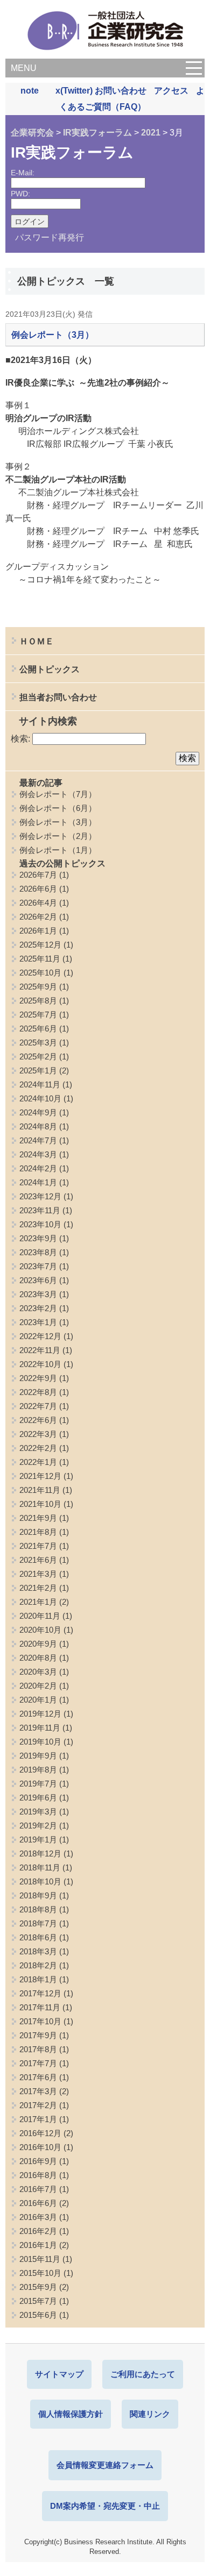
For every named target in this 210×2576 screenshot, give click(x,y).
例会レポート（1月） (58, 850)
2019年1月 (38, 1840)
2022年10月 (40, 1364)
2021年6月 (38, 1560)
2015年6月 (38, 2315)
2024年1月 (38, 1182)
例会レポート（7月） (58, 794)
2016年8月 (38, 2175)
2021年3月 (38, 1574)
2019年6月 (38, 1798)
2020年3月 (38, 1672)
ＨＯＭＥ (37, 641)
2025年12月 (40, 945)
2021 (151, 133)
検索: (20, 739)
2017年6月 (38, 2077)
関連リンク (150, 2414)
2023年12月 (40, 1196)
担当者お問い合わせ (58, 697)
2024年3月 (38, 1154)
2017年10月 (40, 2021)
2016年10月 (40, 2147)
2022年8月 (38, 1392)
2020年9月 (38, 1644)
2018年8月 (38, 1909)
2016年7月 (38, 2189)
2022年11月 (40, 1350)
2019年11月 (40, 1728)
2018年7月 (38, 1923)
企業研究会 (32, 133)
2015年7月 (38, 2301)
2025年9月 (38, 987)
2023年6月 (38, 1280)
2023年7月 (38, 1266)
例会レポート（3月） (52, 335)
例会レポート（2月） (58, 836)
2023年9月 (38, 1238)
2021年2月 (38, 1588)
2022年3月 (38, 1434)
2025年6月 (38, 1029)
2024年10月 (40, 1098)
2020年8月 (38, 1658)
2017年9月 (38, 2035)
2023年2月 (38, 1308)
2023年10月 (40, 1224)
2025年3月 (38, 1043)
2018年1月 (38, 1979)
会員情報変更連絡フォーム (105, 2465)
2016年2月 (38, 2231)
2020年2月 (38, 1686)
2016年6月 (38, 2203)
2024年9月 (38, 1112)
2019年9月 (38, 1756)
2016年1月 (38, 2245)
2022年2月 (38, 1448)
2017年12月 (40, 1993)
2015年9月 (38, 2287)
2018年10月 (40, 1881)
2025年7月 (38, 1015)
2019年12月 (40, 1714)
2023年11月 (40, 1210)
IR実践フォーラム (97, 133)
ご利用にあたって (143, 2374)
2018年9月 (38, 1895)
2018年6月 (38, 1937)
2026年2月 (38, 917)
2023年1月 (38, 1322)
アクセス (171, 91)
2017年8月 (38, 2049)
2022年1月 (38, 1462)
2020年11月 (40, 1616)
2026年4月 (38, 903)
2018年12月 (40, 1853)
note (30, 91)
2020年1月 (38, 1700)
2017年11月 (40, 2007)
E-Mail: (23, 173)
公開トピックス (50, 669)
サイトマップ (59, 2374)
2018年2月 (38, 1965)
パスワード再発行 (50, 237)
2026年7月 (38, 875)
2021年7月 (38, 1546)
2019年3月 (38, 1812)
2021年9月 (38, 1518)
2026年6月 (38, 889)
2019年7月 (38, 1784)
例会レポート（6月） (58, 808)
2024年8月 (38, 1126)
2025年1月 (38, 1070)
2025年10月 (40, 973)
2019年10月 (40, 1742)
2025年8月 (38, 1001)
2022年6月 (38, 1420)
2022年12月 (40, 1336)
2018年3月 (38, 1951)
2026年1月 (38, 931)
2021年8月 (38, 1532)
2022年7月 (38, 1406)
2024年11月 (40, 1084)
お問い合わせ (121, 91)
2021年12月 (40, 1476)
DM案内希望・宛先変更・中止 (105, 2506)
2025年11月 (40, 959)
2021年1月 (38, 1602)
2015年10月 (40, 2273)
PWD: (20, 194)
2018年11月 (40, 1867)
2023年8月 (38, 1252)
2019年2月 (38, 1826)
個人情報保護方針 (71, 2414)
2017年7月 (38, 2063)
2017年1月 (38, 2119)
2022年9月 (38, 1378)
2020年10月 (40, 1630)
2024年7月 (38, 1140)
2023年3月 (38, 1294)
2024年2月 (38, 1168)
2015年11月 (40, 2259)
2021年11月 (40, 1490)
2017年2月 (38, 2105)
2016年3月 (38, 2217)
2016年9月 (38, 2161)
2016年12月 (40, 2133)
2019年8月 (38, 1770)
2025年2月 (38, 1056)
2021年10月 (40, 1504)
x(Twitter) (74, 91)
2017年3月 (38, 2091)
